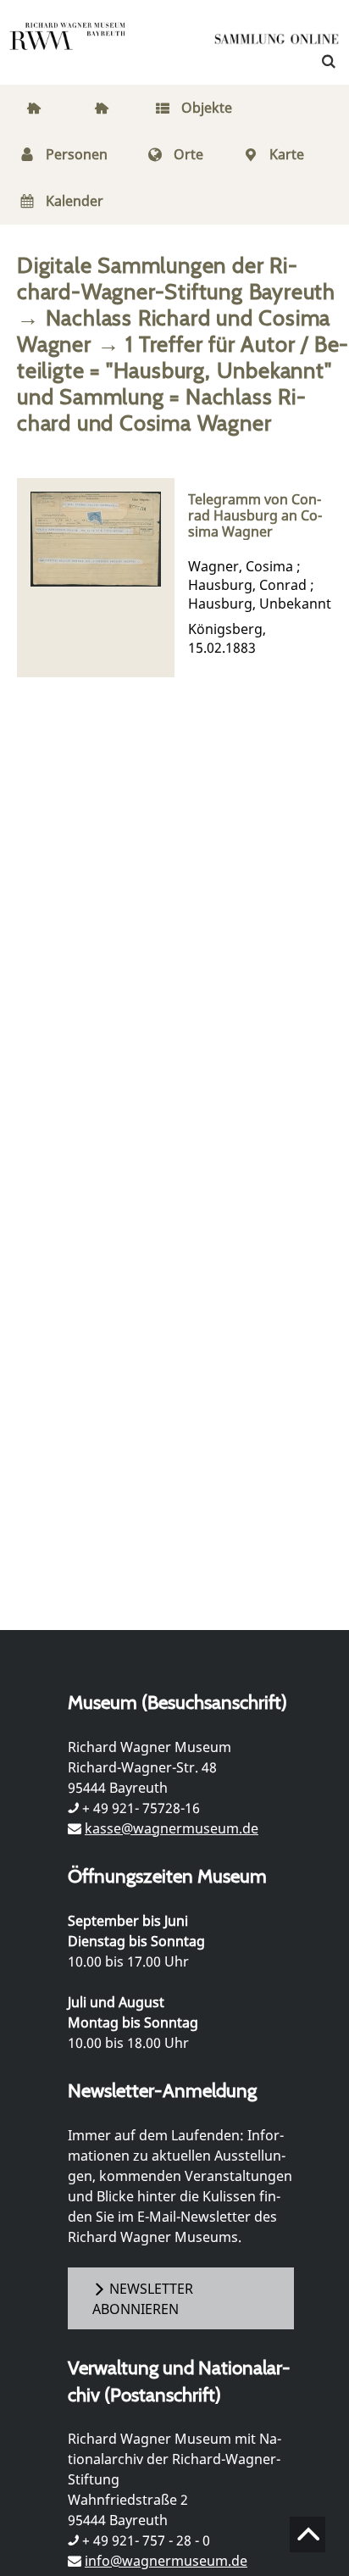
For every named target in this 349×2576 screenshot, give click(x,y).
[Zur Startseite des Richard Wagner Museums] (68, 47)
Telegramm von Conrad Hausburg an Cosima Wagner (255, 516)
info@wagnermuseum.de (166, 2561)
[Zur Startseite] (277, 42)
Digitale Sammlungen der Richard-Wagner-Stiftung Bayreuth (176, 278)
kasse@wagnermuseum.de (172, 1828)
